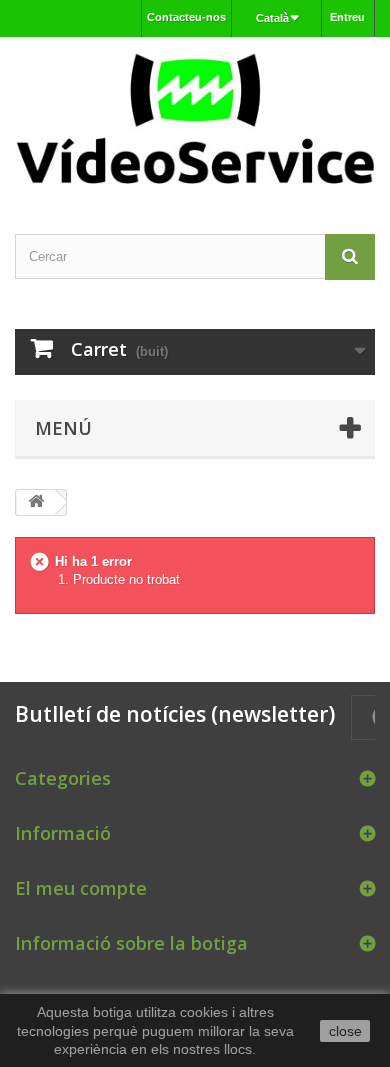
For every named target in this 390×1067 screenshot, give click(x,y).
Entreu (347, 17)
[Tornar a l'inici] (36, 502)
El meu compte (81, 888)
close (345, 1031)
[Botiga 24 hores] (195, 118)
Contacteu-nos (186, 17)
